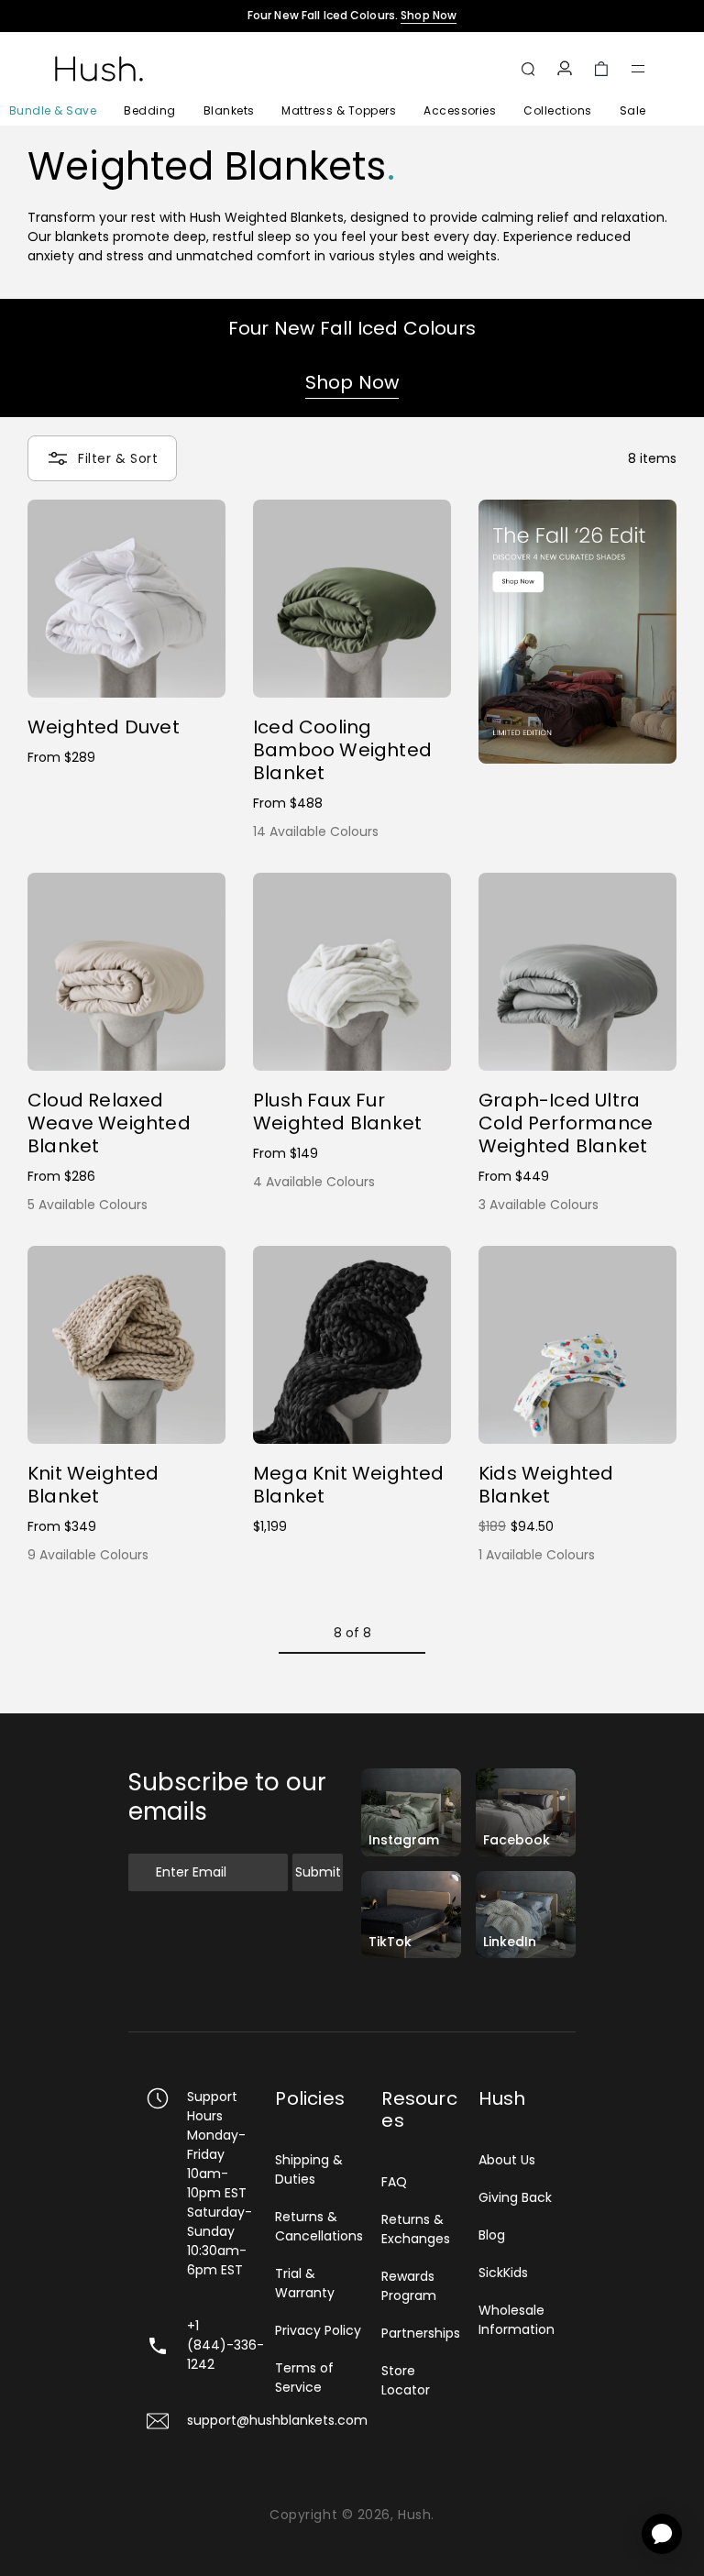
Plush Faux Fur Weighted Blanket (337, 1112)
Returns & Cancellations (319, 2226)
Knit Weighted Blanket (93, 1485)
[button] (638, 69)
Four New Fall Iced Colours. (352, 16)
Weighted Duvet (104, 727)
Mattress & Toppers (339, 110)
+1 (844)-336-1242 (225, 2345)
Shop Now (352, 382)
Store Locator (406, 2380)
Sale (633, 110)
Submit (318, 1872)
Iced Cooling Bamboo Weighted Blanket (342, 750)
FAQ (394, 2182)
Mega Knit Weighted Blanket (349, 1485)
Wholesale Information (517, 2320)
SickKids (503, 2273)
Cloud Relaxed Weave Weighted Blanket (109, 1123)
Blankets (229, 110)
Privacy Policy (318, 2330)
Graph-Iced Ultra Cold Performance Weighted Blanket (566, 1123)
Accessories (460, 110)
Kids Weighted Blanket (546, 1485)
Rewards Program (409, 2286)
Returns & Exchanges (416, 2229)
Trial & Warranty (305, 2283)
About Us (507, 2160)
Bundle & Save (53, 110)
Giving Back (515, 2197)
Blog (492, 2235)
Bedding (149, 110)
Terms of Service (304, 2378)
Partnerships (421, 2333)
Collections (557, 110)
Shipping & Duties (309, 2169)
